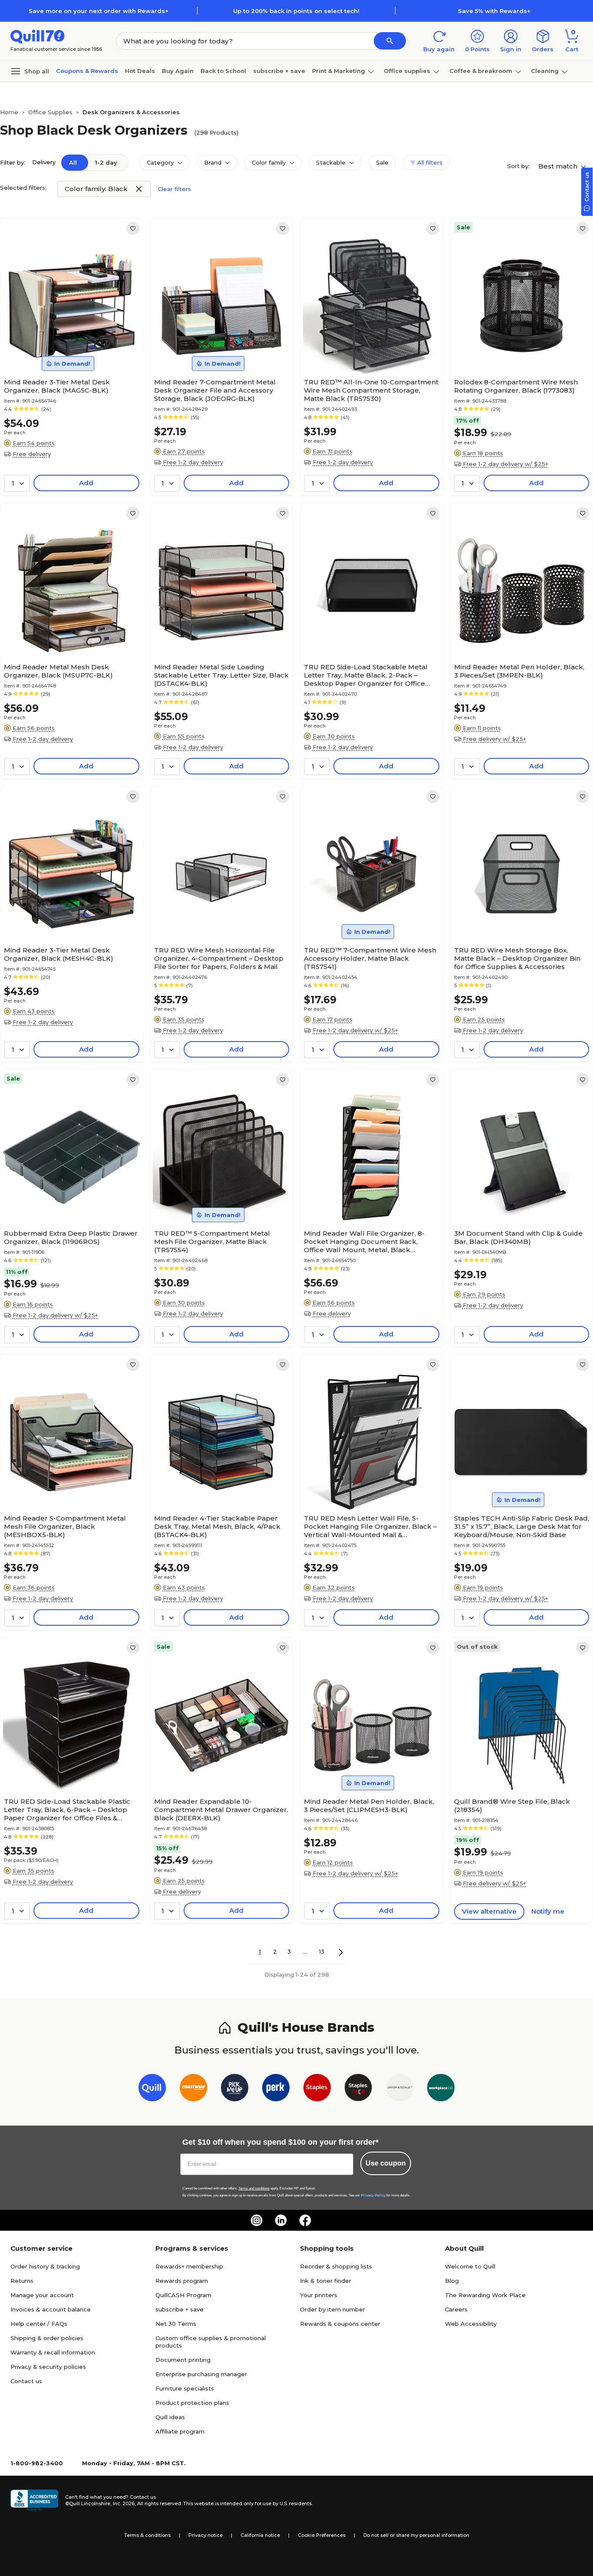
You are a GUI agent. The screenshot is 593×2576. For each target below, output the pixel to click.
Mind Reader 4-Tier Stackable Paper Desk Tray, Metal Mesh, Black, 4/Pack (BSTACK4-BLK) (217, 1526)
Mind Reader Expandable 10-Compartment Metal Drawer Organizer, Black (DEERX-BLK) (221, 1810)
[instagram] (257, 2220)
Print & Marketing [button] (339, 71)
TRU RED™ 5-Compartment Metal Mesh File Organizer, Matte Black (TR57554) (212, 1242)
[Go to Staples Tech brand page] (358, 2089)
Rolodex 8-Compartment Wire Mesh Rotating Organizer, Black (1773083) (516, 386)
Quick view (68, 348)
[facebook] (305, 2220)
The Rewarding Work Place (485, 2295)
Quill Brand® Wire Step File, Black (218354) (512, 1806)
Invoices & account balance (51, 2309)
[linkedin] (281, 2220)
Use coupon (386, 2163)
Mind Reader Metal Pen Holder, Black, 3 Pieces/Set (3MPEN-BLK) (519, 671)
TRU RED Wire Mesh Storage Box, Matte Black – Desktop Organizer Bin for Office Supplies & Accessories (517, 958)
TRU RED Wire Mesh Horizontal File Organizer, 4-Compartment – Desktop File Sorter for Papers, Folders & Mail (219, 958)
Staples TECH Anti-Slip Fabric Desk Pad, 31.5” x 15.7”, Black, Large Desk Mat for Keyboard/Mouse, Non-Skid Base (522, 1526)
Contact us (26, 2381)
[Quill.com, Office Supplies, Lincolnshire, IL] (34, 2500)
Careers (456, 2309)
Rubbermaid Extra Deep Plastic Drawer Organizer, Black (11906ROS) (71, 1237)
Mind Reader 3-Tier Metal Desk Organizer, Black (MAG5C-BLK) (57, 386)
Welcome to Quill (470, 2266)
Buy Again (178, 71)
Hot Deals (140, 71)
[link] (133, 228)
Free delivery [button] (32, 454)
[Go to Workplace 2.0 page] (441, 2089)
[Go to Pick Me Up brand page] (235, 2089)
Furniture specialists (185, 2388)
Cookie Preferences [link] (322, 2535)
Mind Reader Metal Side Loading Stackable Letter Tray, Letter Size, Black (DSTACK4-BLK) (221, 675)
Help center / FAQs (39, 2324)
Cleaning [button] (545, 71)
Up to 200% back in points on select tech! (296, 11)
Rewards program (182, 2281)
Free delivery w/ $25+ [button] (494, 739)
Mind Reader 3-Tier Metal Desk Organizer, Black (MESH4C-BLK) (59, 954)
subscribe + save (279, 71)
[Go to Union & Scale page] (400, 2089)
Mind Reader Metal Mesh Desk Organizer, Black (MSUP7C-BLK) (58, 671)
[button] (390, 41)
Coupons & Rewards (87, 71)
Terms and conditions (254, 2188)
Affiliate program (180, 2431)
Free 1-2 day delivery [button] (193, 462)
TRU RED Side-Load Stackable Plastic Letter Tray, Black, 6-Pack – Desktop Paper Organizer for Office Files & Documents (67, 1810)
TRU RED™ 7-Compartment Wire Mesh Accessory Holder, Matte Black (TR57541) (370, 958)
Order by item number (333, 2309)
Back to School (223, 71)
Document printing (183, 2360)
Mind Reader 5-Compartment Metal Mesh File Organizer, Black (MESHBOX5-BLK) (65, 1526)
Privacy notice (206, 2535)
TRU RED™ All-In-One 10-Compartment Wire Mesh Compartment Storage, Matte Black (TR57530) (371, 390)
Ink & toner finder (326, 2281)
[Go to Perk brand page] (276, 2089)
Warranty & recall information (53, 2352)
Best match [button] (559, 166)
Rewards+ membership (189, 2266)
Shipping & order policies (47, 2338)
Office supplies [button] (407, 71)
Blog (452, 2281)
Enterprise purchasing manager (201, 2374)
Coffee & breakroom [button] (481, 71)
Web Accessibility (471, 2324)
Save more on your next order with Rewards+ (99, 11)
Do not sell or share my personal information (416, 2535)
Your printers (319, 2295)
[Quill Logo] (38, 36)
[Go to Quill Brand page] (152, 2089)
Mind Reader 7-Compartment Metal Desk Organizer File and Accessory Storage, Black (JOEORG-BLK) (215, 390)
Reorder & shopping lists (336, 2266)
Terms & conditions (147, 2535)
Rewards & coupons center (340, 2324)
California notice (260, 2535)
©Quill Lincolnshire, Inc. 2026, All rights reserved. (124, 2503)
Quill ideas (170, 2417)
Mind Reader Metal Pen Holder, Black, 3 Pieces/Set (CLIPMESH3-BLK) (369, 1806)
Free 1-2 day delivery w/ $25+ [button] (506, 464)
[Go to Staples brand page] (317, 2089)
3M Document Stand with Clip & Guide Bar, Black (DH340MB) (518, 1237)
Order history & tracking (45, 2266)
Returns (22, 2281)
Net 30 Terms (176, 2324)
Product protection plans (192, 2403)
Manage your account (42, 2295)
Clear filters (175, 189)
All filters (429, 162)
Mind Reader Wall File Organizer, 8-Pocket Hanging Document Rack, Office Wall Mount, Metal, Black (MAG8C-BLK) (364, 1242)
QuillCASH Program (183, 2295)
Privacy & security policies (48, 2367)
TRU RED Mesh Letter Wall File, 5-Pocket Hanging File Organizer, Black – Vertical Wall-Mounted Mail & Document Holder (370, 1526)
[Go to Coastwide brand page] (193, 2089)
